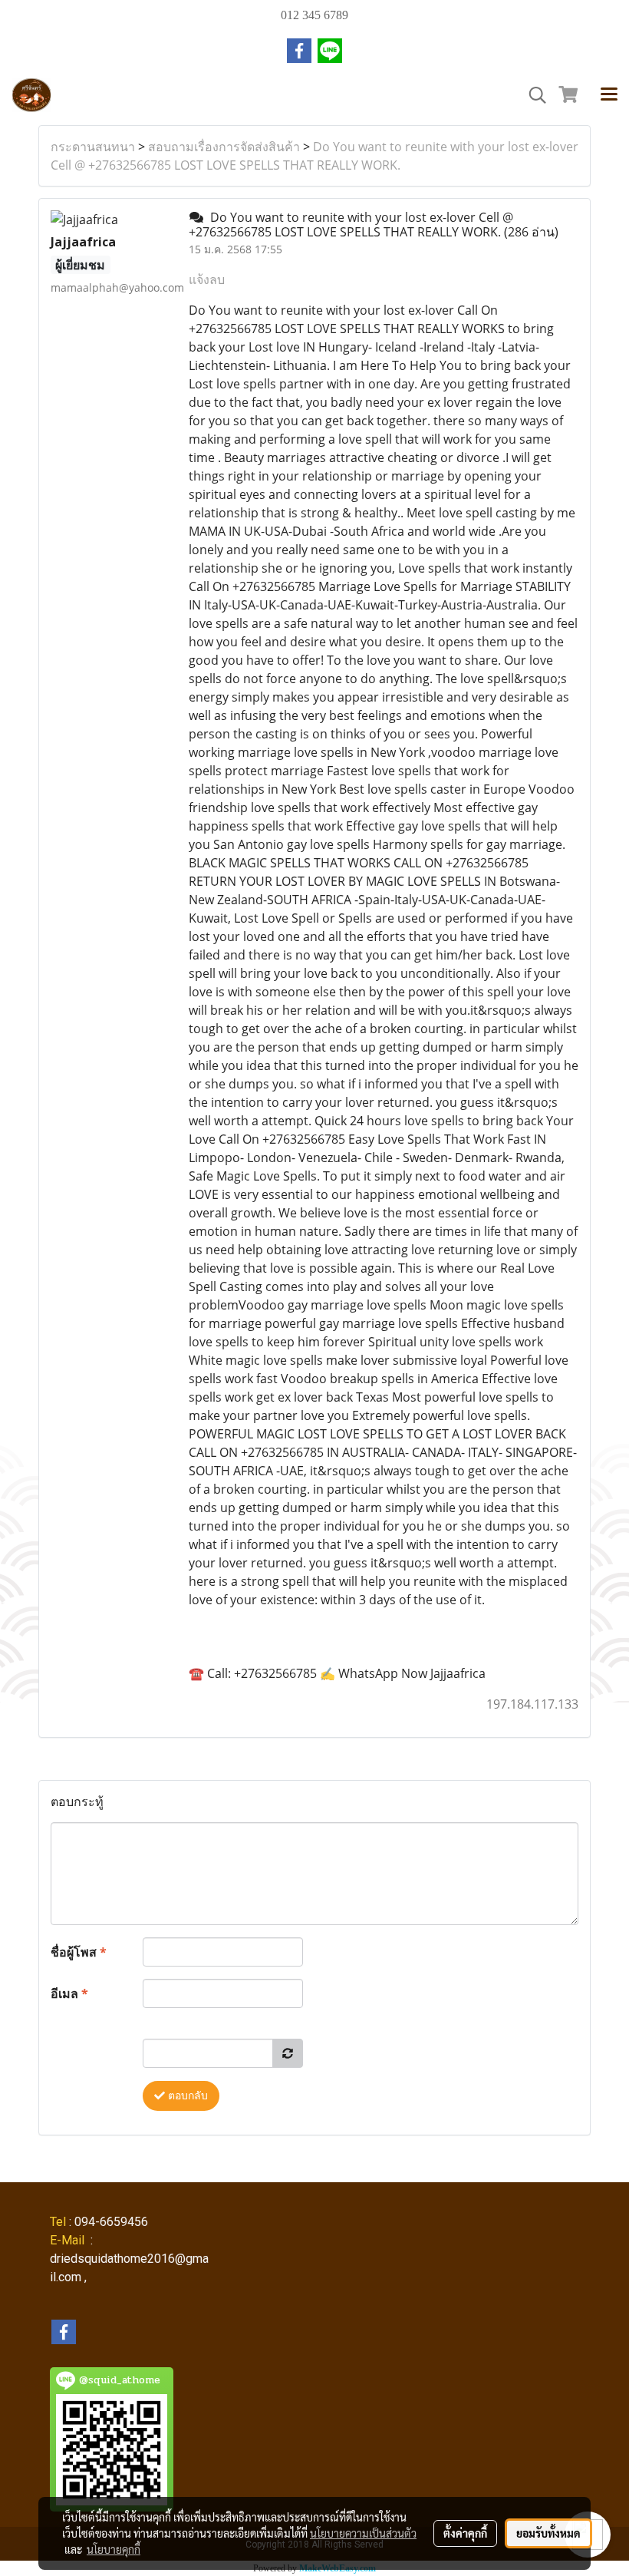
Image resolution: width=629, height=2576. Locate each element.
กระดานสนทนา (93, 147)
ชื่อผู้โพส (79, 1952)
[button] (532, 95)
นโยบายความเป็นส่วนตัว (363, 2533)
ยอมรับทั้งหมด (548, 2533)
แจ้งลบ (207, 279)
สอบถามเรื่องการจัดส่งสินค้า (224, 147)
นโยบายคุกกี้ (114, 2549)
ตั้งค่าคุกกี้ (465, 2533)
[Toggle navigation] (609, 95)
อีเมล (69, 1993)
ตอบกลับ (186, 2096)
